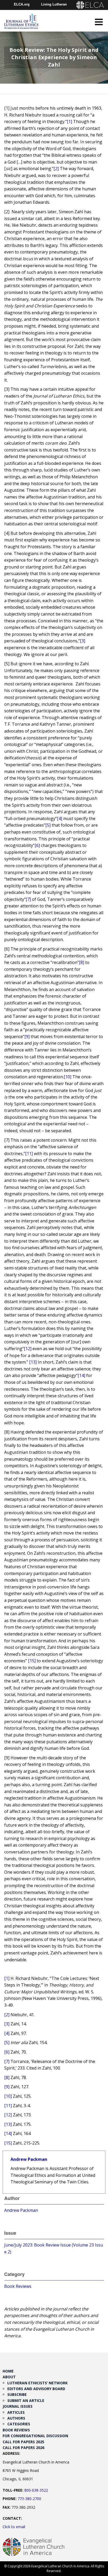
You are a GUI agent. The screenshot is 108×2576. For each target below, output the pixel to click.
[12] (28, 1349)
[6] (37, 845)
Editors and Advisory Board (36, 2389)
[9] (27, 1037)
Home (8, 2371)
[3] (83, 641)
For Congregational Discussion (35, 2436)
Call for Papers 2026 (23, 2448)
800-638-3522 (36, 2490)
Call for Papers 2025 (23, 2442)
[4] (60, 819)
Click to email (14, 2527)
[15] (32, 1661)
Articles (16, 2412)
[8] (82, 962)
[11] (29, 1154)
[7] (28, 899)
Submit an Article (26, 2400)
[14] (81, 1375)
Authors (16, 2418)
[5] (48, 825)
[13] (33, 1362)
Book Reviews (18, 2286)
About (9, 2377)
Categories (19, 2424)
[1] (69, 121)
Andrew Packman (29, 2159)
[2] (56, 169)
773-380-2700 (29, 2499)
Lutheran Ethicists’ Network (37, 2383)
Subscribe (17, 2394)
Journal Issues (18, 2406)
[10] (67, 1077)
